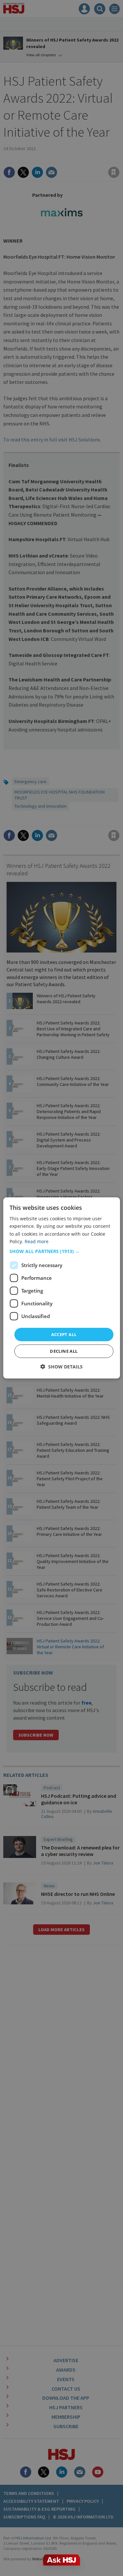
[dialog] (61, 1288)
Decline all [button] (64, 1351)
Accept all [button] (64, 1334)
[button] (61, 1251)
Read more (37, 1241)
